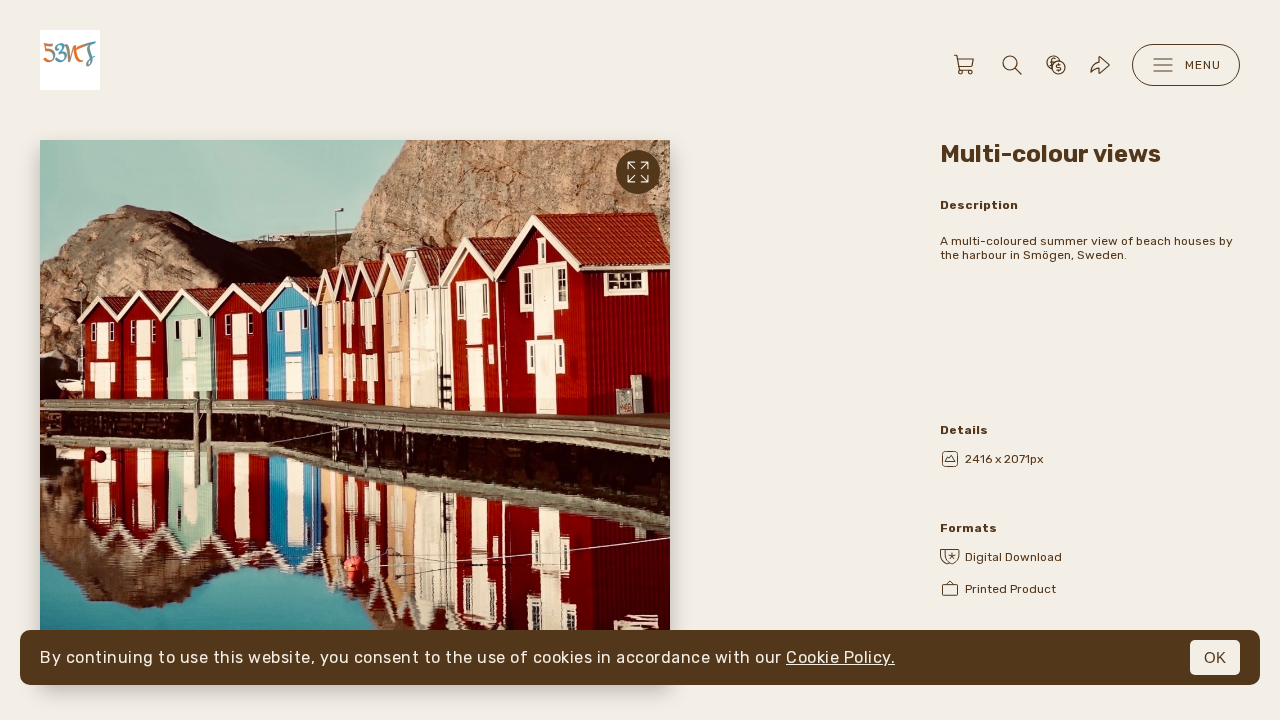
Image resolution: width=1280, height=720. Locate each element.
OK (1215, 657)
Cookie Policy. (840, 657)
